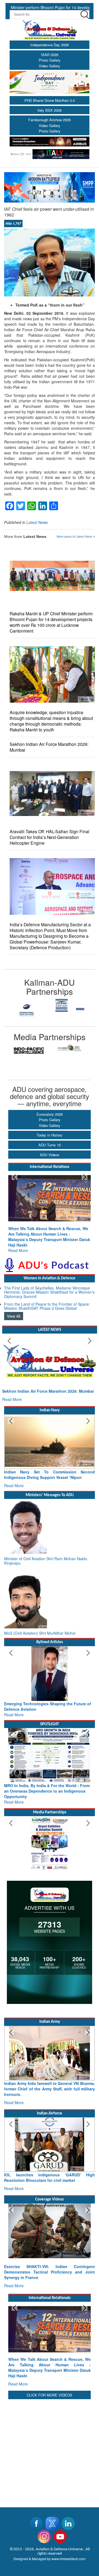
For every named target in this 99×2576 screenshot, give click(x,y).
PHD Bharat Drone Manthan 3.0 (50, 100)
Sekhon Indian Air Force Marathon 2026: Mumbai (49, 747)
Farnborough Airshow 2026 (50, 120)
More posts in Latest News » (76, 536)
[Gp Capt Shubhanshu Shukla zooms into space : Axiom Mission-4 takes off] (50, 2220)
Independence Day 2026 (50, 45)
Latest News (37, 522)
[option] (27, 1005)
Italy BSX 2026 (50, 110)
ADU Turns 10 (50, 1145)
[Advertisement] (50, 2422)
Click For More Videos (50, 2368)
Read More (18, 1239)
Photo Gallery (50, 60)
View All (14, 1305)
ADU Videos (50, 1155)
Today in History (50, 1135)
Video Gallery (50, 66)
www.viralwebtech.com (68, 2531)
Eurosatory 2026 (50, 1114)
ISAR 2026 (50, 55)
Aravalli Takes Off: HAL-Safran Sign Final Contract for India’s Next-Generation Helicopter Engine (50, 837)
